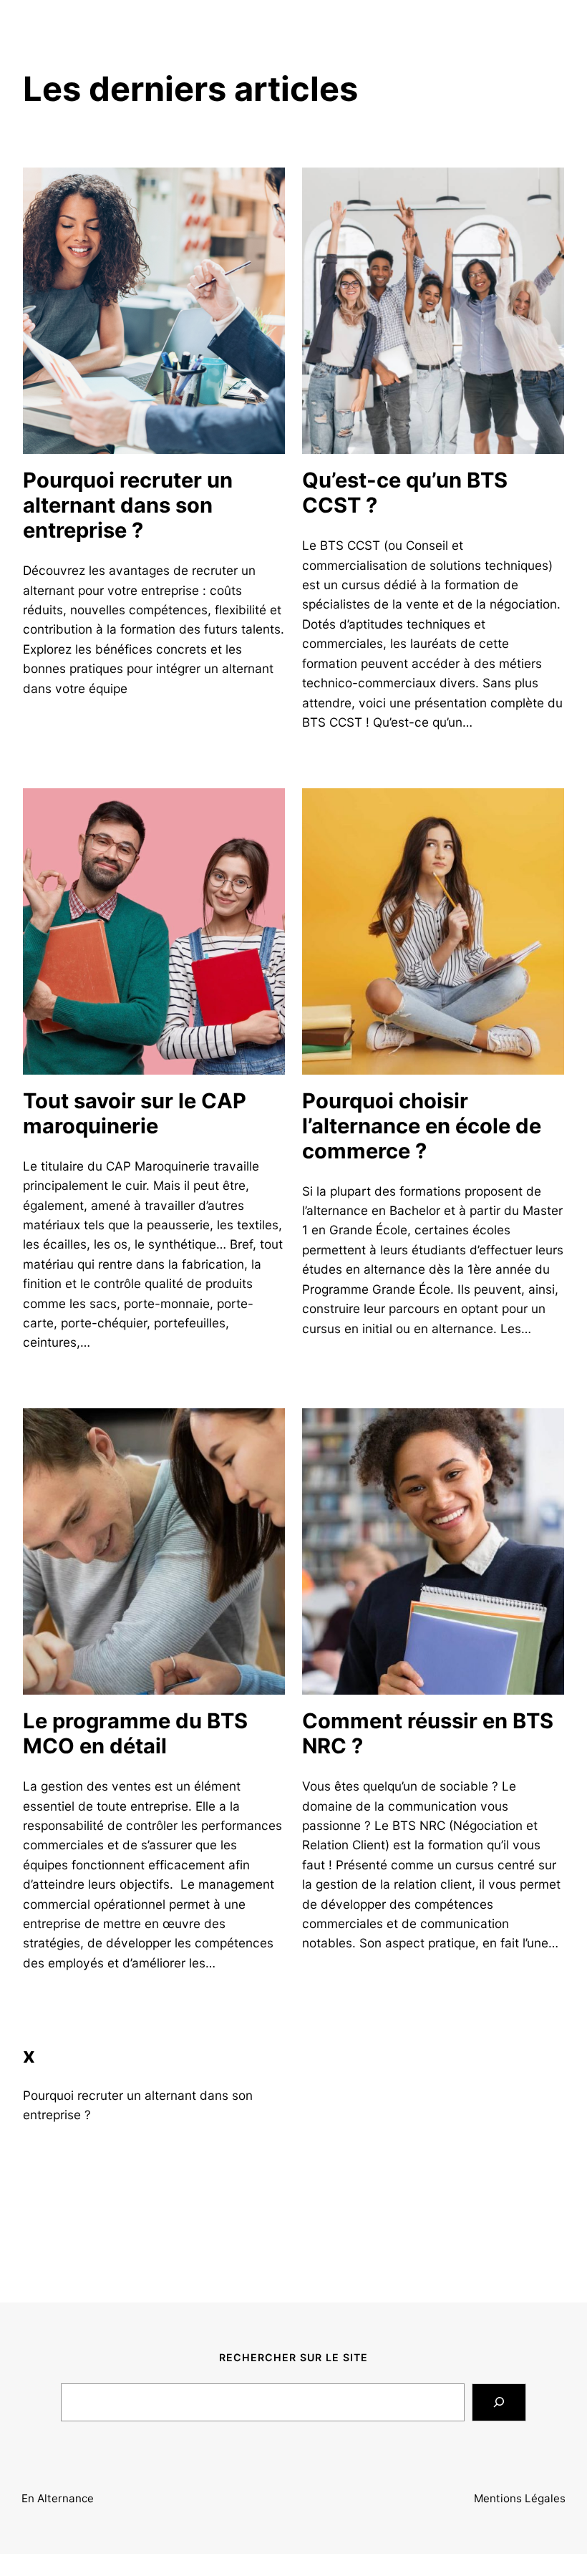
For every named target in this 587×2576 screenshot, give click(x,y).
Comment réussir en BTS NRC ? (428, 1734)
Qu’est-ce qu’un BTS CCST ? (405, 493)
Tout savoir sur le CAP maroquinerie (135, 1114)
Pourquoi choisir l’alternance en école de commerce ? (422, 1126)
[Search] (499, 2402)
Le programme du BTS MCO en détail (135, 1734)
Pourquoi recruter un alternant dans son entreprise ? (128, 505)
